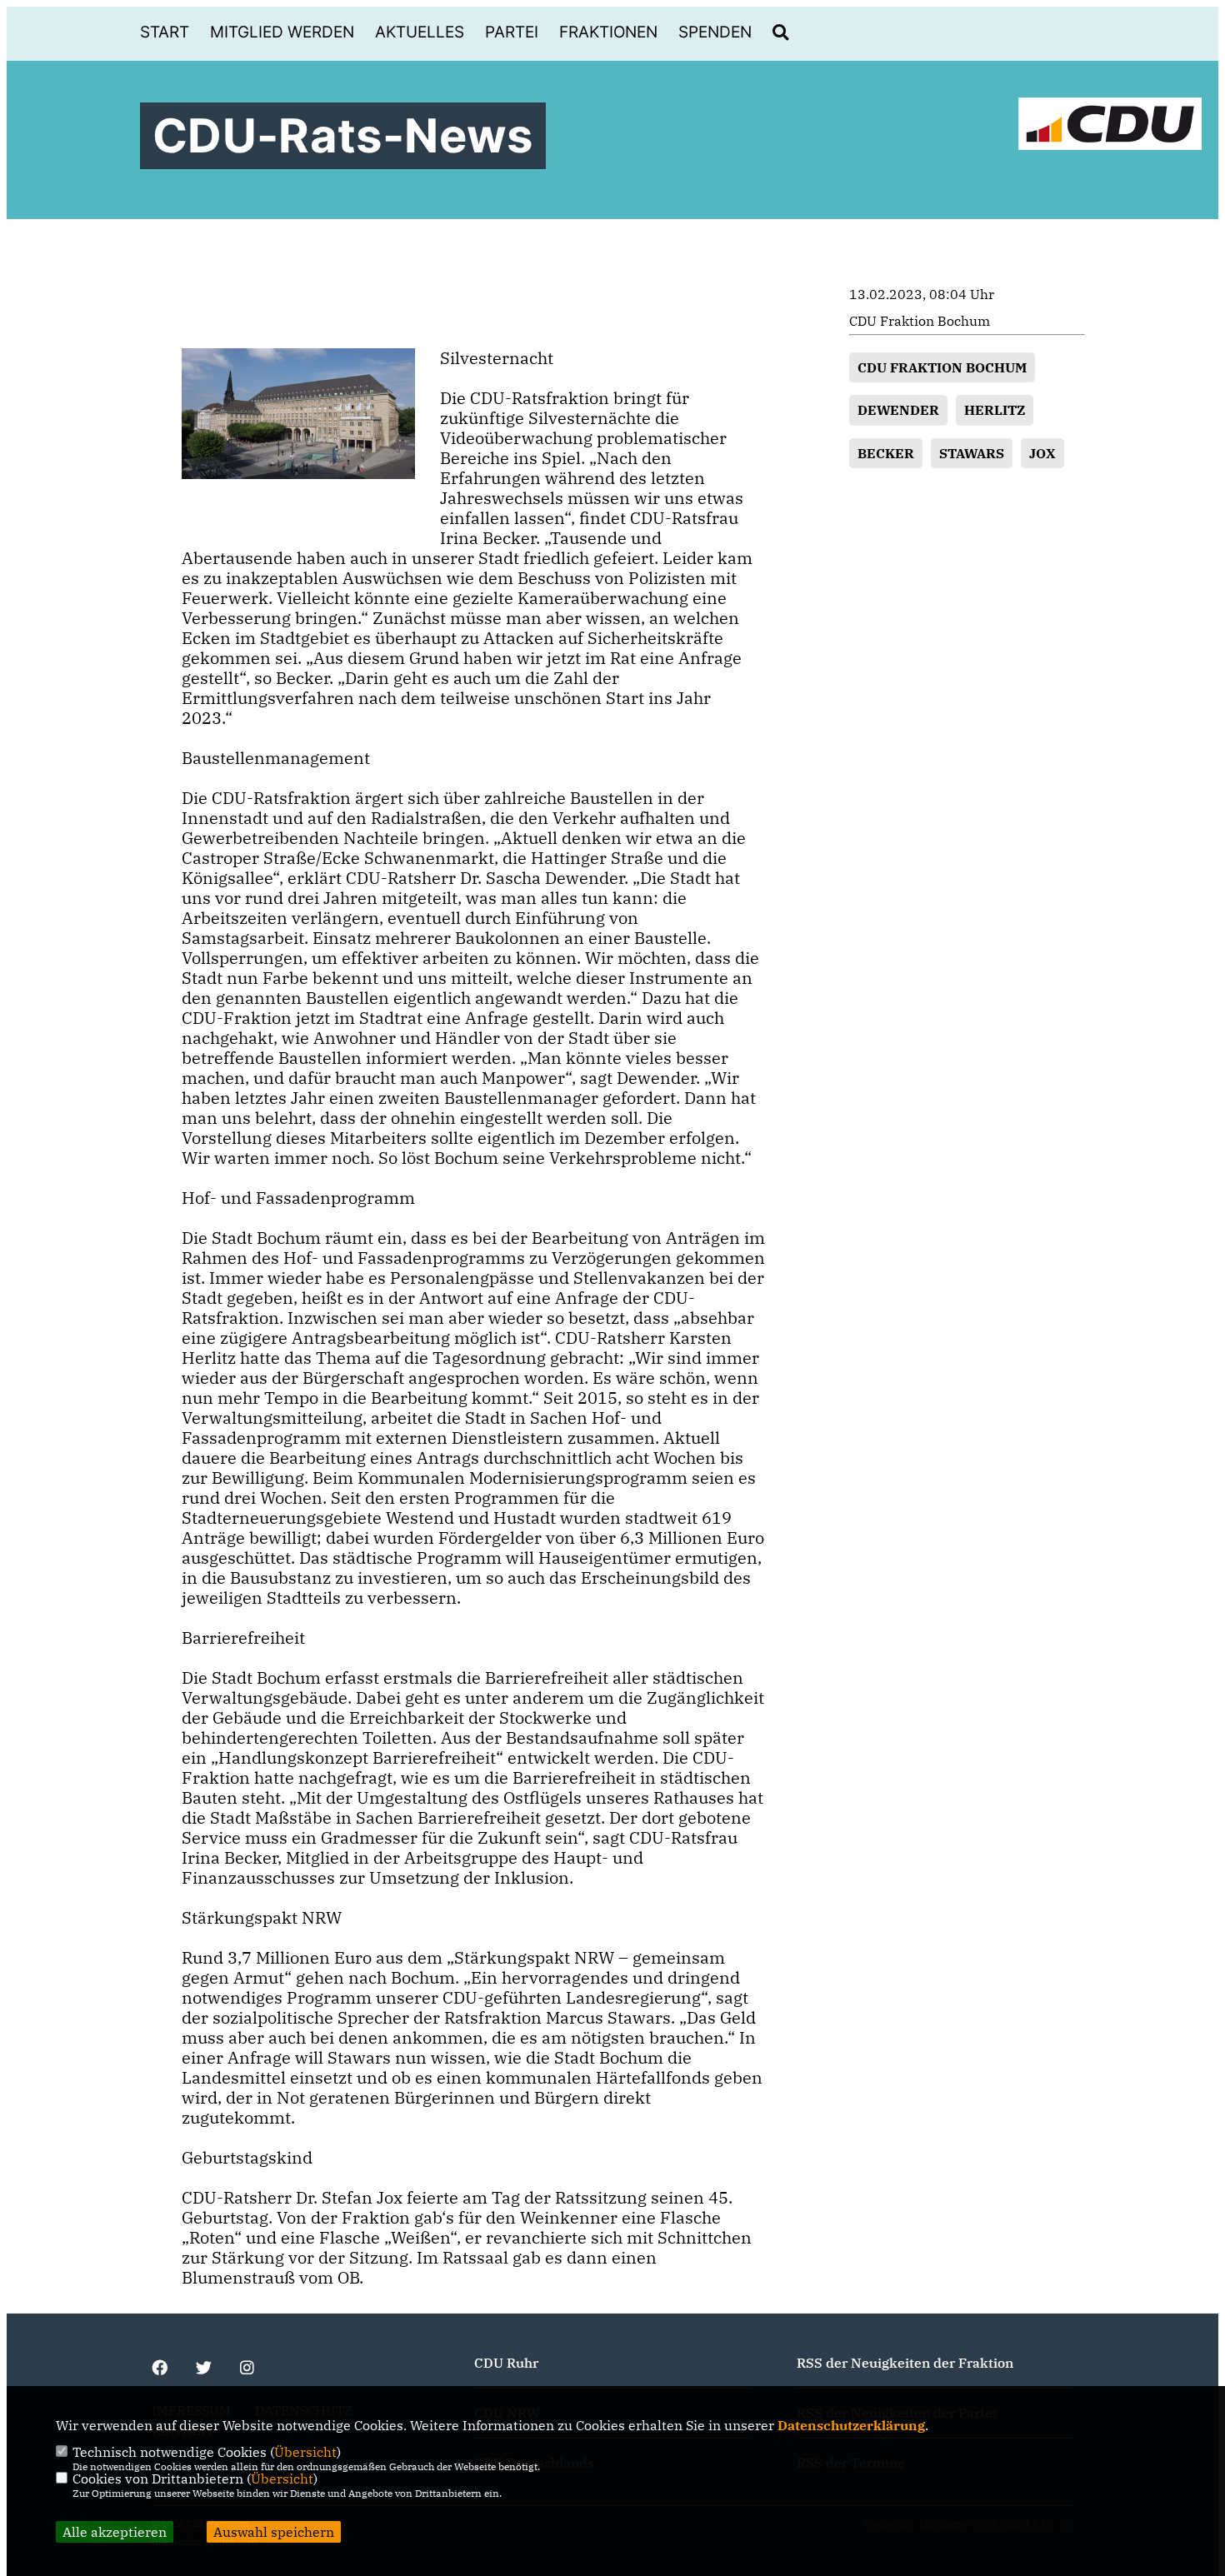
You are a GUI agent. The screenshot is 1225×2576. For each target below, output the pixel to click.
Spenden (715, 32)
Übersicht (305, 2452)
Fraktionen (608, 32)
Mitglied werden (282, 32)
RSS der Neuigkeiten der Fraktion (905, 2363)
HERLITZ (995, 410)
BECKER (886, 453)
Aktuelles (420, 32)
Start (165, 32)
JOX (1042, 453)
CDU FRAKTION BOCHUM (942, 367)
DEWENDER (898, 410)
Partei (512, 32)
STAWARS (972, 453)
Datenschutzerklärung (851, 2425)
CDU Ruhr (506, 2363)
